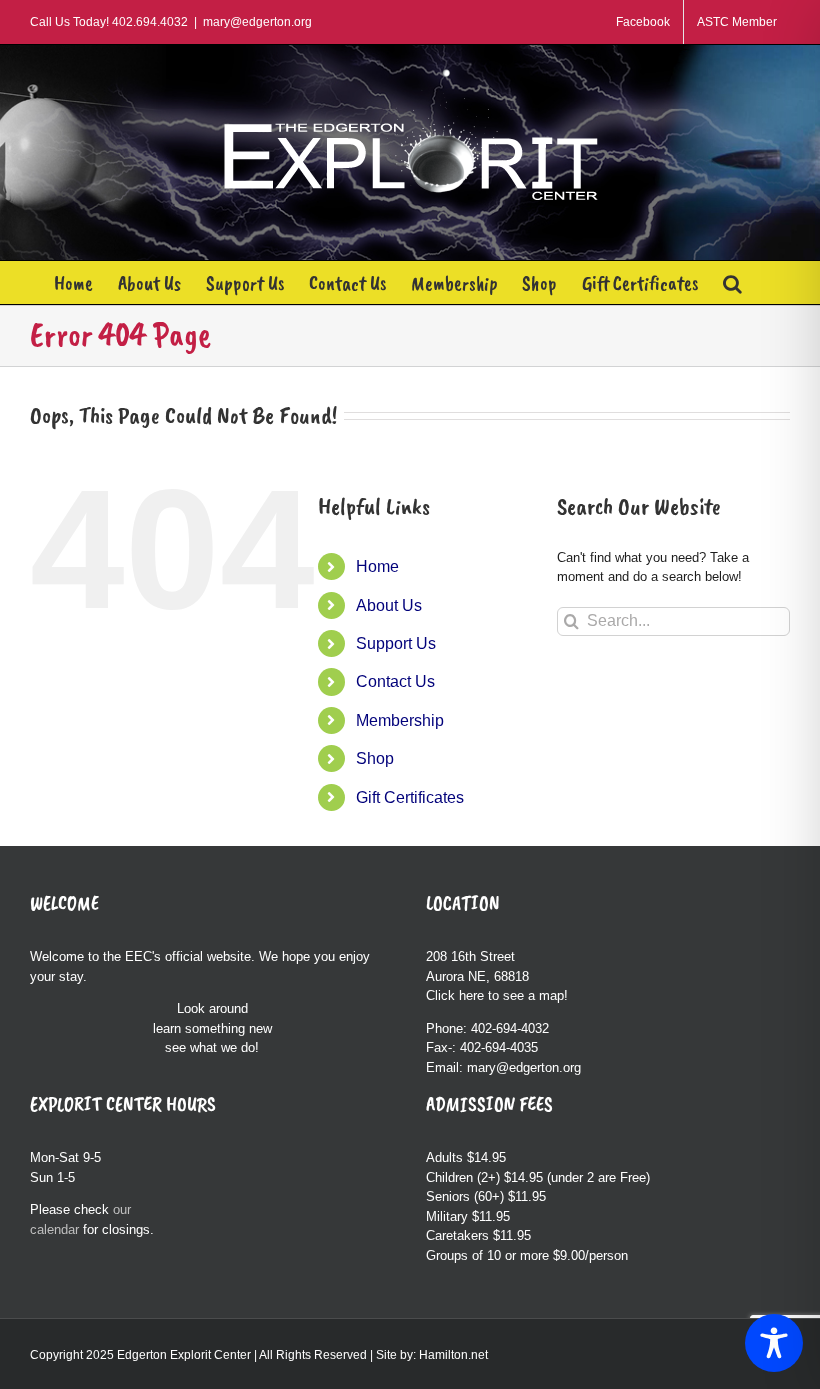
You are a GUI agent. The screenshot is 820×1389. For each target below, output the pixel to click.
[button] (732, 282)
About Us (389, 605)
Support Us (396, 643)
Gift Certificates (410, 797)
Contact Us (395, 681)
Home (377, 566)
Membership (400, 720)
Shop (375, 758)
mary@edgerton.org (257, 22)
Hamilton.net (453, 1355)
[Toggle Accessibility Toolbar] (774, 1343)
